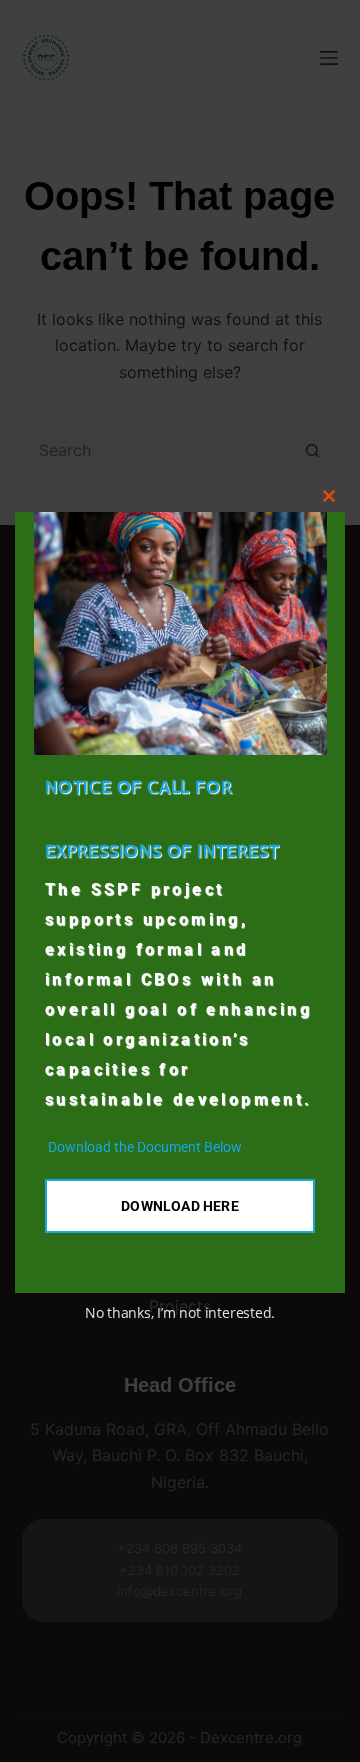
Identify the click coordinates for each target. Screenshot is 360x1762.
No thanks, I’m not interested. (180, 1312)
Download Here (180, 1206)
